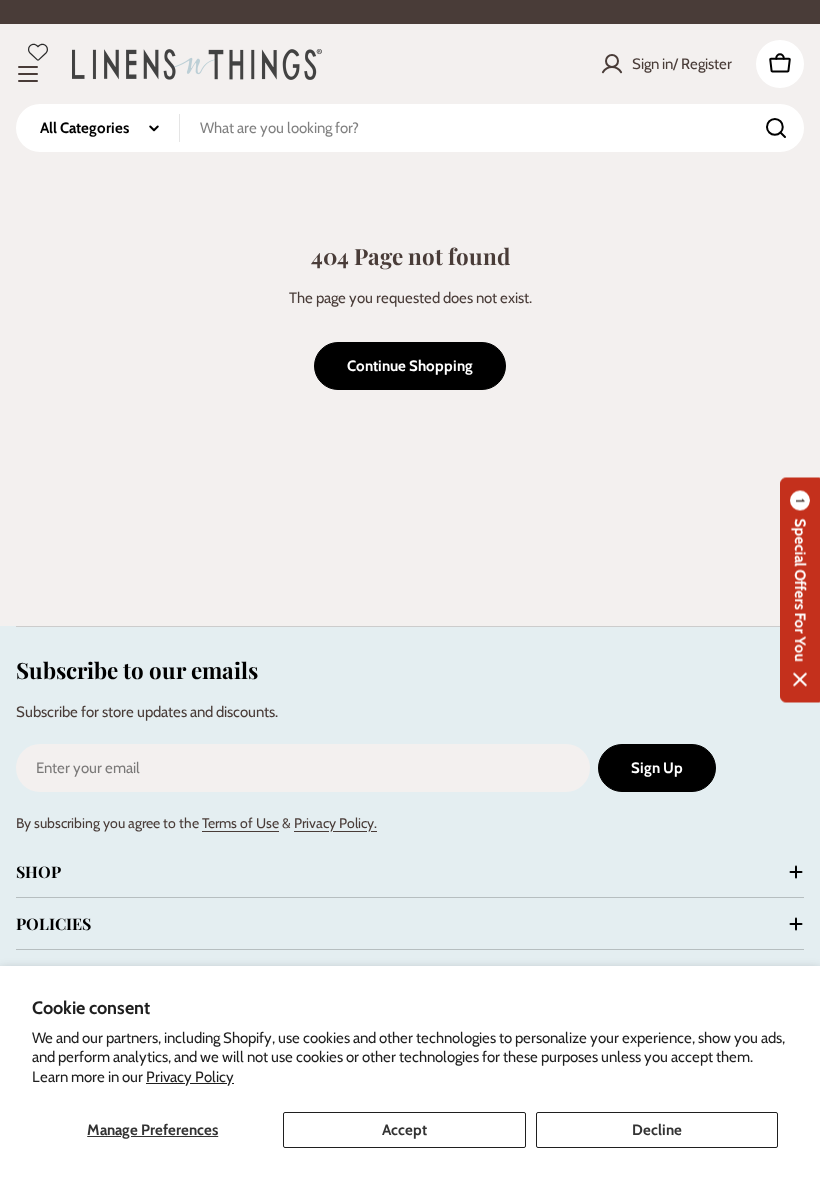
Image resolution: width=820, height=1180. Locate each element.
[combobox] (410, 128)
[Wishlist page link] (38, 52)
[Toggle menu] (28, 74)
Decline (657, 1130)
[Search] (776, 128)
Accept (404, 1130)
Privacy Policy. (335, 823)
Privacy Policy (190, 1077)
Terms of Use (240, 823)
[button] (800, 590)
